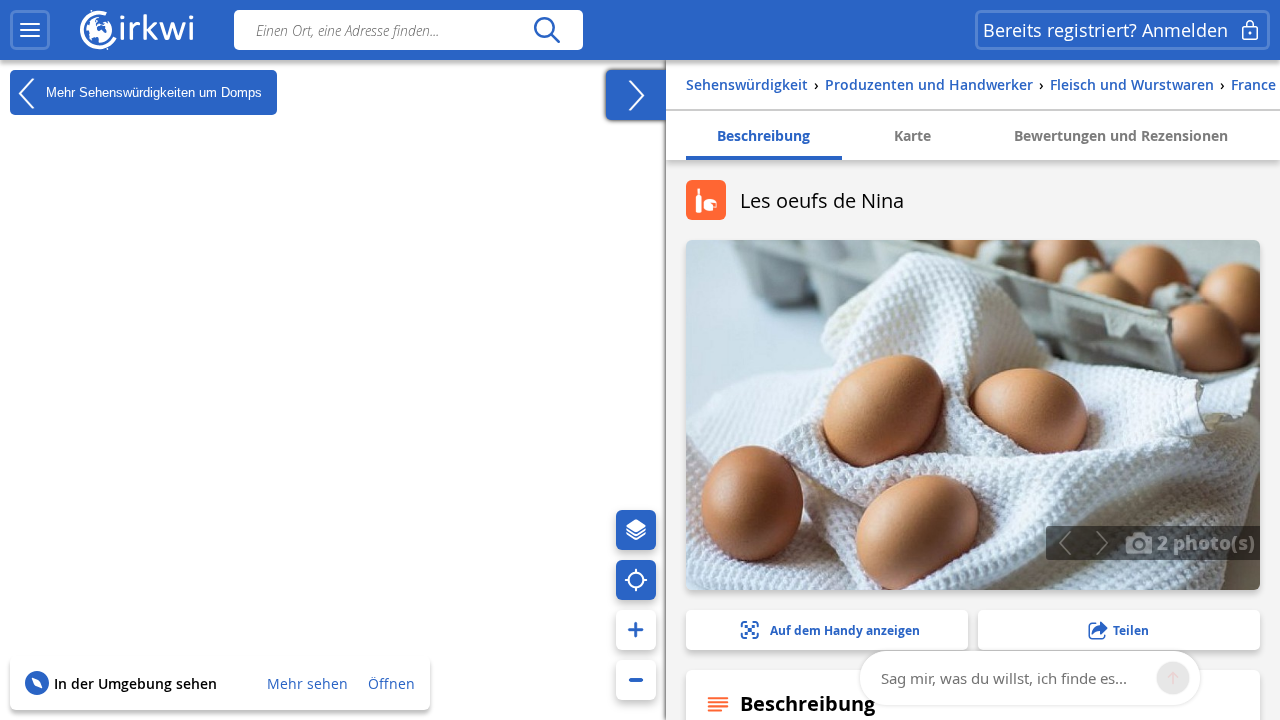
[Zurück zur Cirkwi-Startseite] (137, 30)
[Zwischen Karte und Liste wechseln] (636, 95)
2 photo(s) (1203, 542)
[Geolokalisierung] (636, 580)
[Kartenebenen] (636, 530)
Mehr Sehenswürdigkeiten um (152, 91)
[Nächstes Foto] (1101, 543)
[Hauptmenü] (30, 30)
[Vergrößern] (636, 630)
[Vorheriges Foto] (1064, 543)
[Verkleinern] (636, 680)
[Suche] (546, 30)
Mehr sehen (307, 683)
